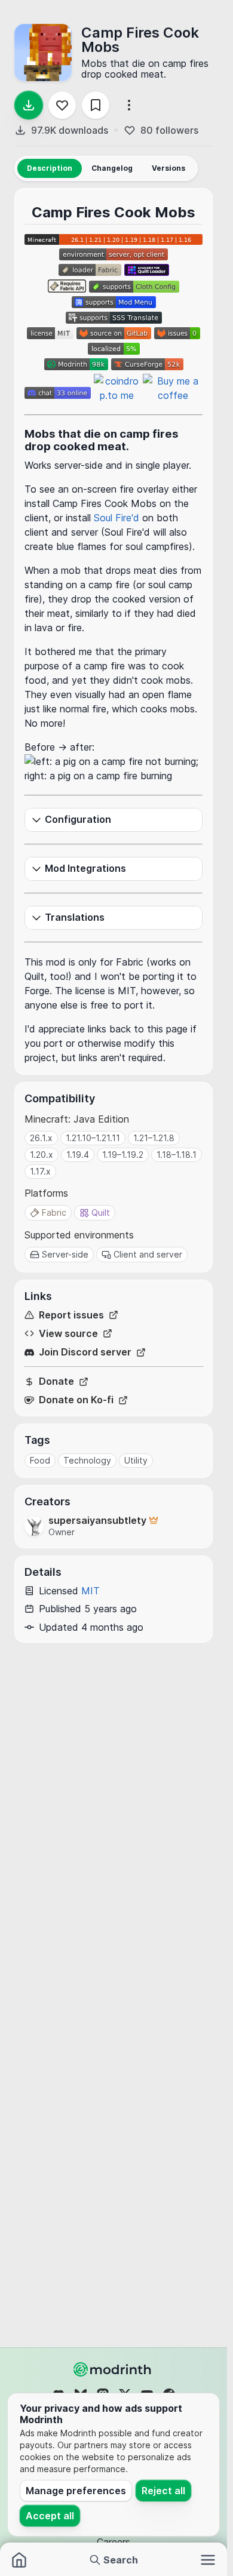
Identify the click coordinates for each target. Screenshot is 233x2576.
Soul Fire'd (116, 518)
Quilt (101, 1212)
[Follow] (62, 105)
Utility (136, 1460)
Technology (87, 1460)
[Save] (96, 105)
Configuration (78, 819)
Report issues (71, 1315)
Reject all (163, 2491)
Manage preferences (76, 2491)
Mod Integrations (85, 868)
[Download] (29, 105)
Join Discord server (85, 1352)
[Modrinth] (114, 2369)
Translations (75, 917)
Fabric (54, 1212)
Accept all (50, 2516)
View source (68, 1334)
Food (40, 1460)
